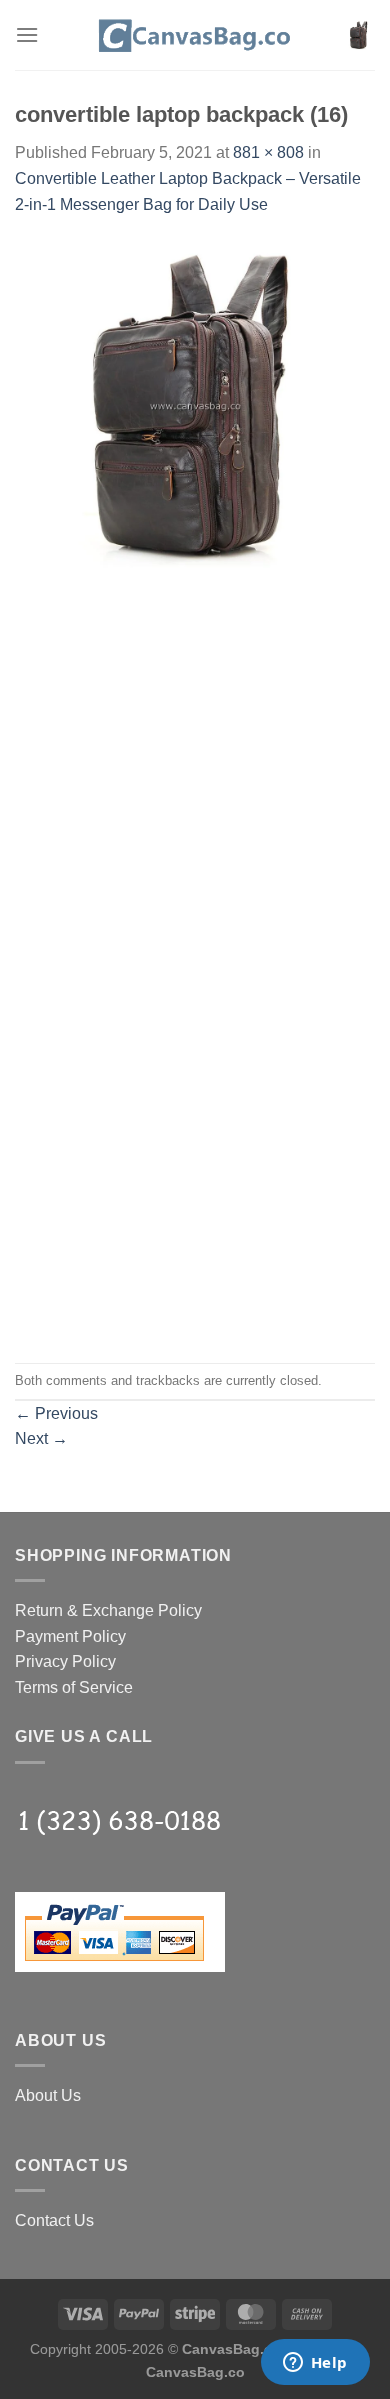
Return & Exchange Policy (108, 1610)
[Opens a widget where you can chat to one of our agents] (315, 2364)
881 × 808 (268, 152)
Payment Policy (70, 1636)
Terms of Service (74, 1687)
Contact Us (54, 2220)
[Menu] (27, 34)
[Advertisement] (195, 760)
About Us (48, 2095)
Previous (56, 1413)
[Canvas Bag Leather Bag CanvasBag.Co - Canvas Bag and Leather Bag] (195, 35)
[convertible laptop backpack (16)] (195, 404)
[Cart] (359, 34)
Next (41, 1438)
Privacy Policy (65, 1661)
